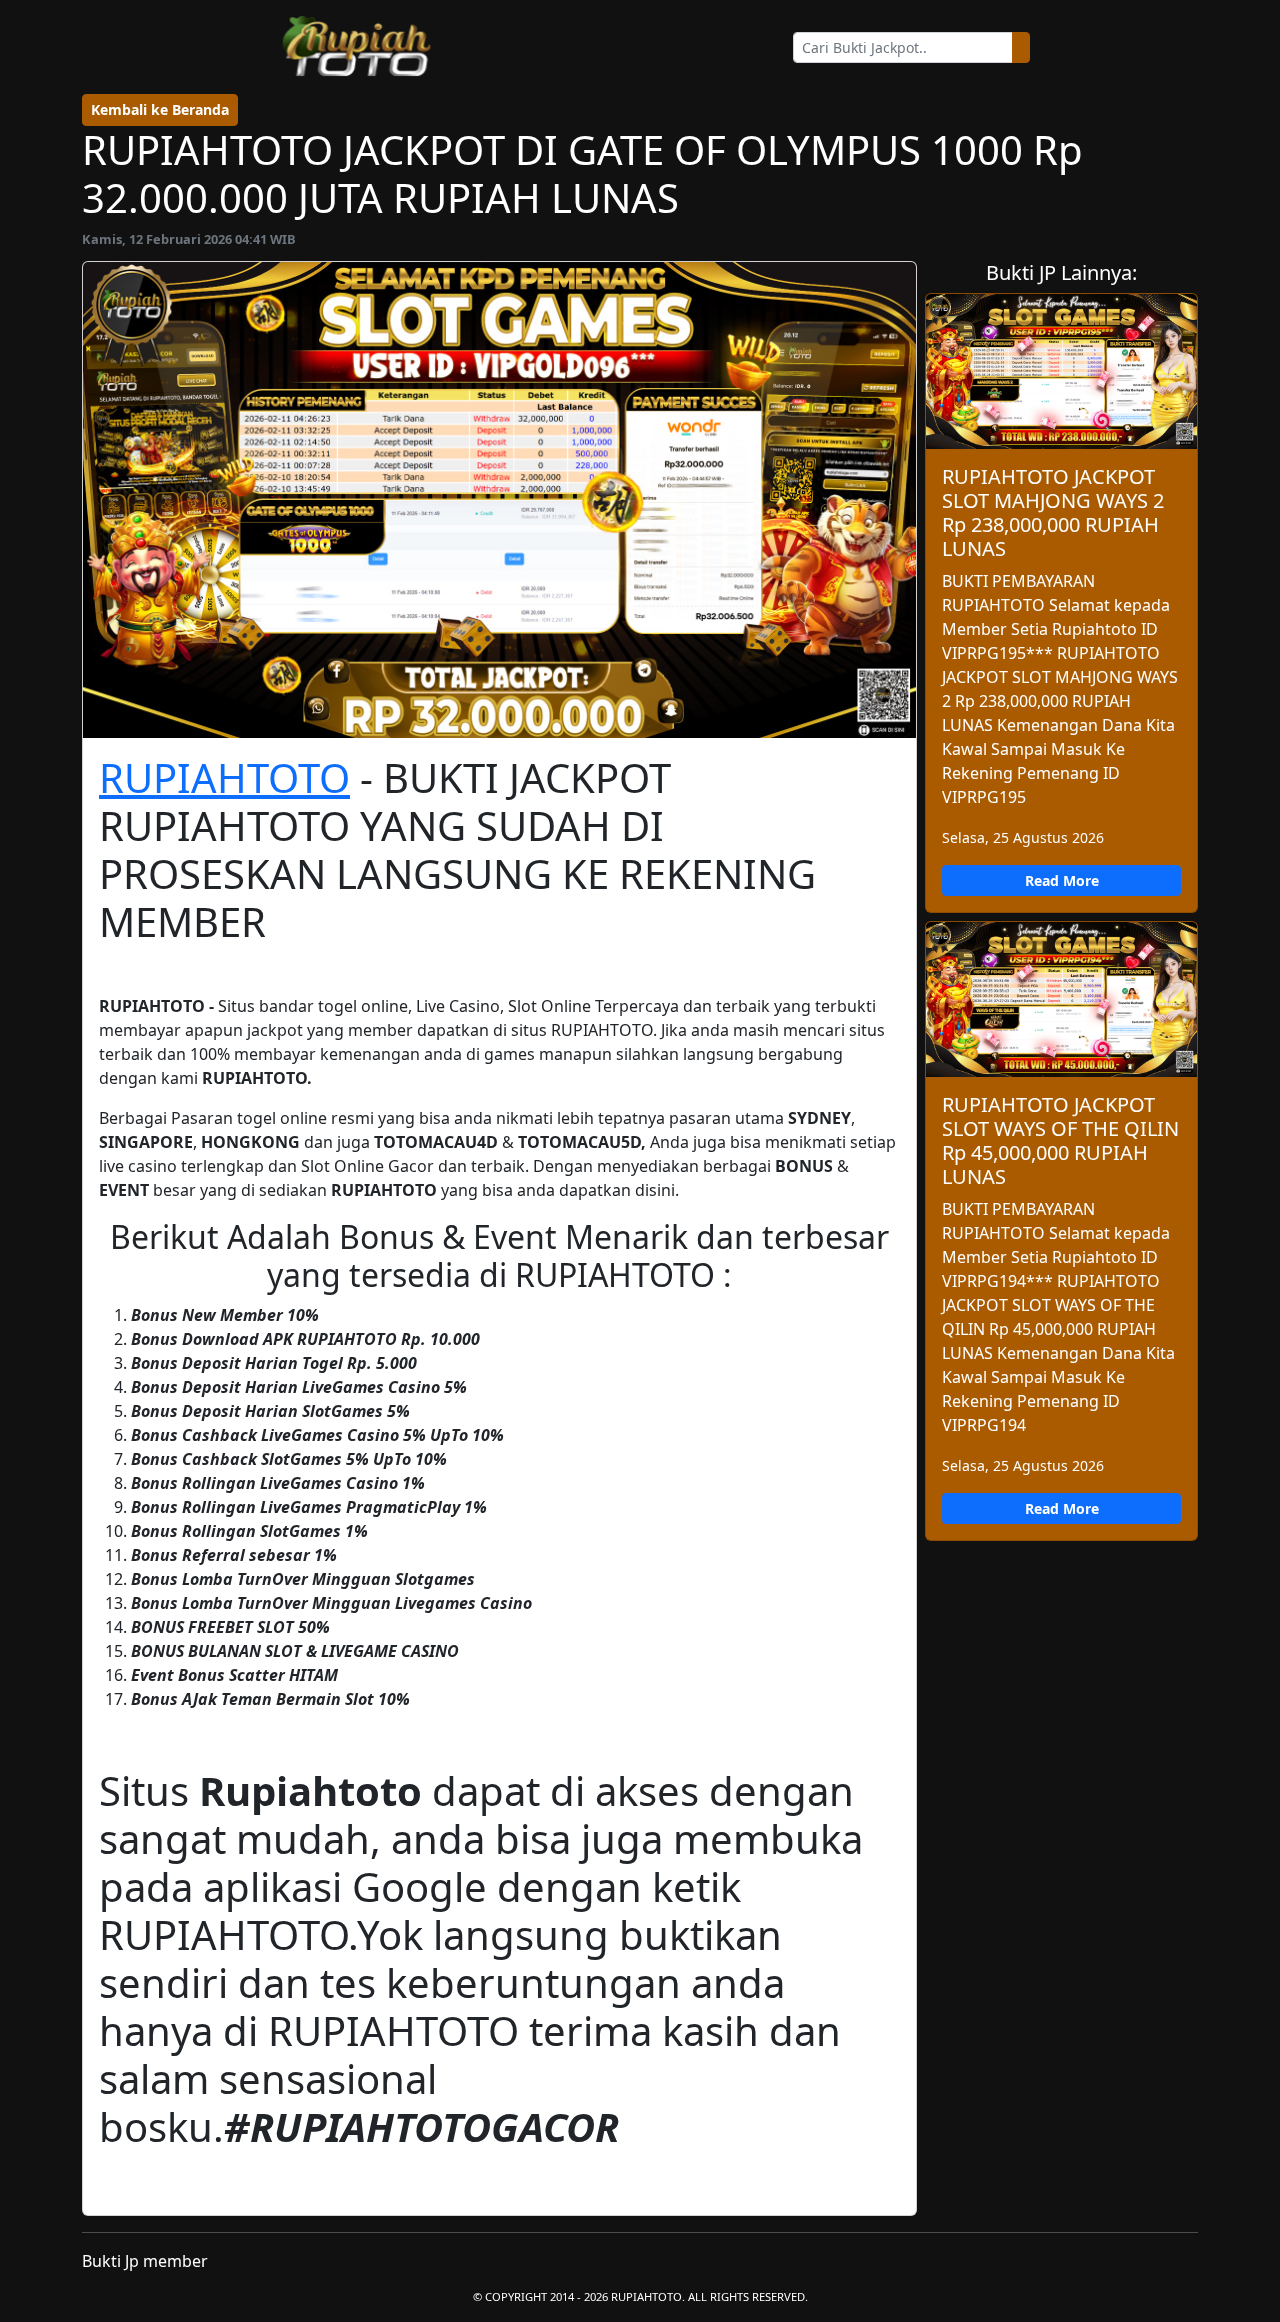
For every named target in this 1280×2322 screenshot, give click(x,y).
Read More (1062, 880)
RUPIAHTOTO (224, 777)
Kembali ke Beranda (160, 109)
